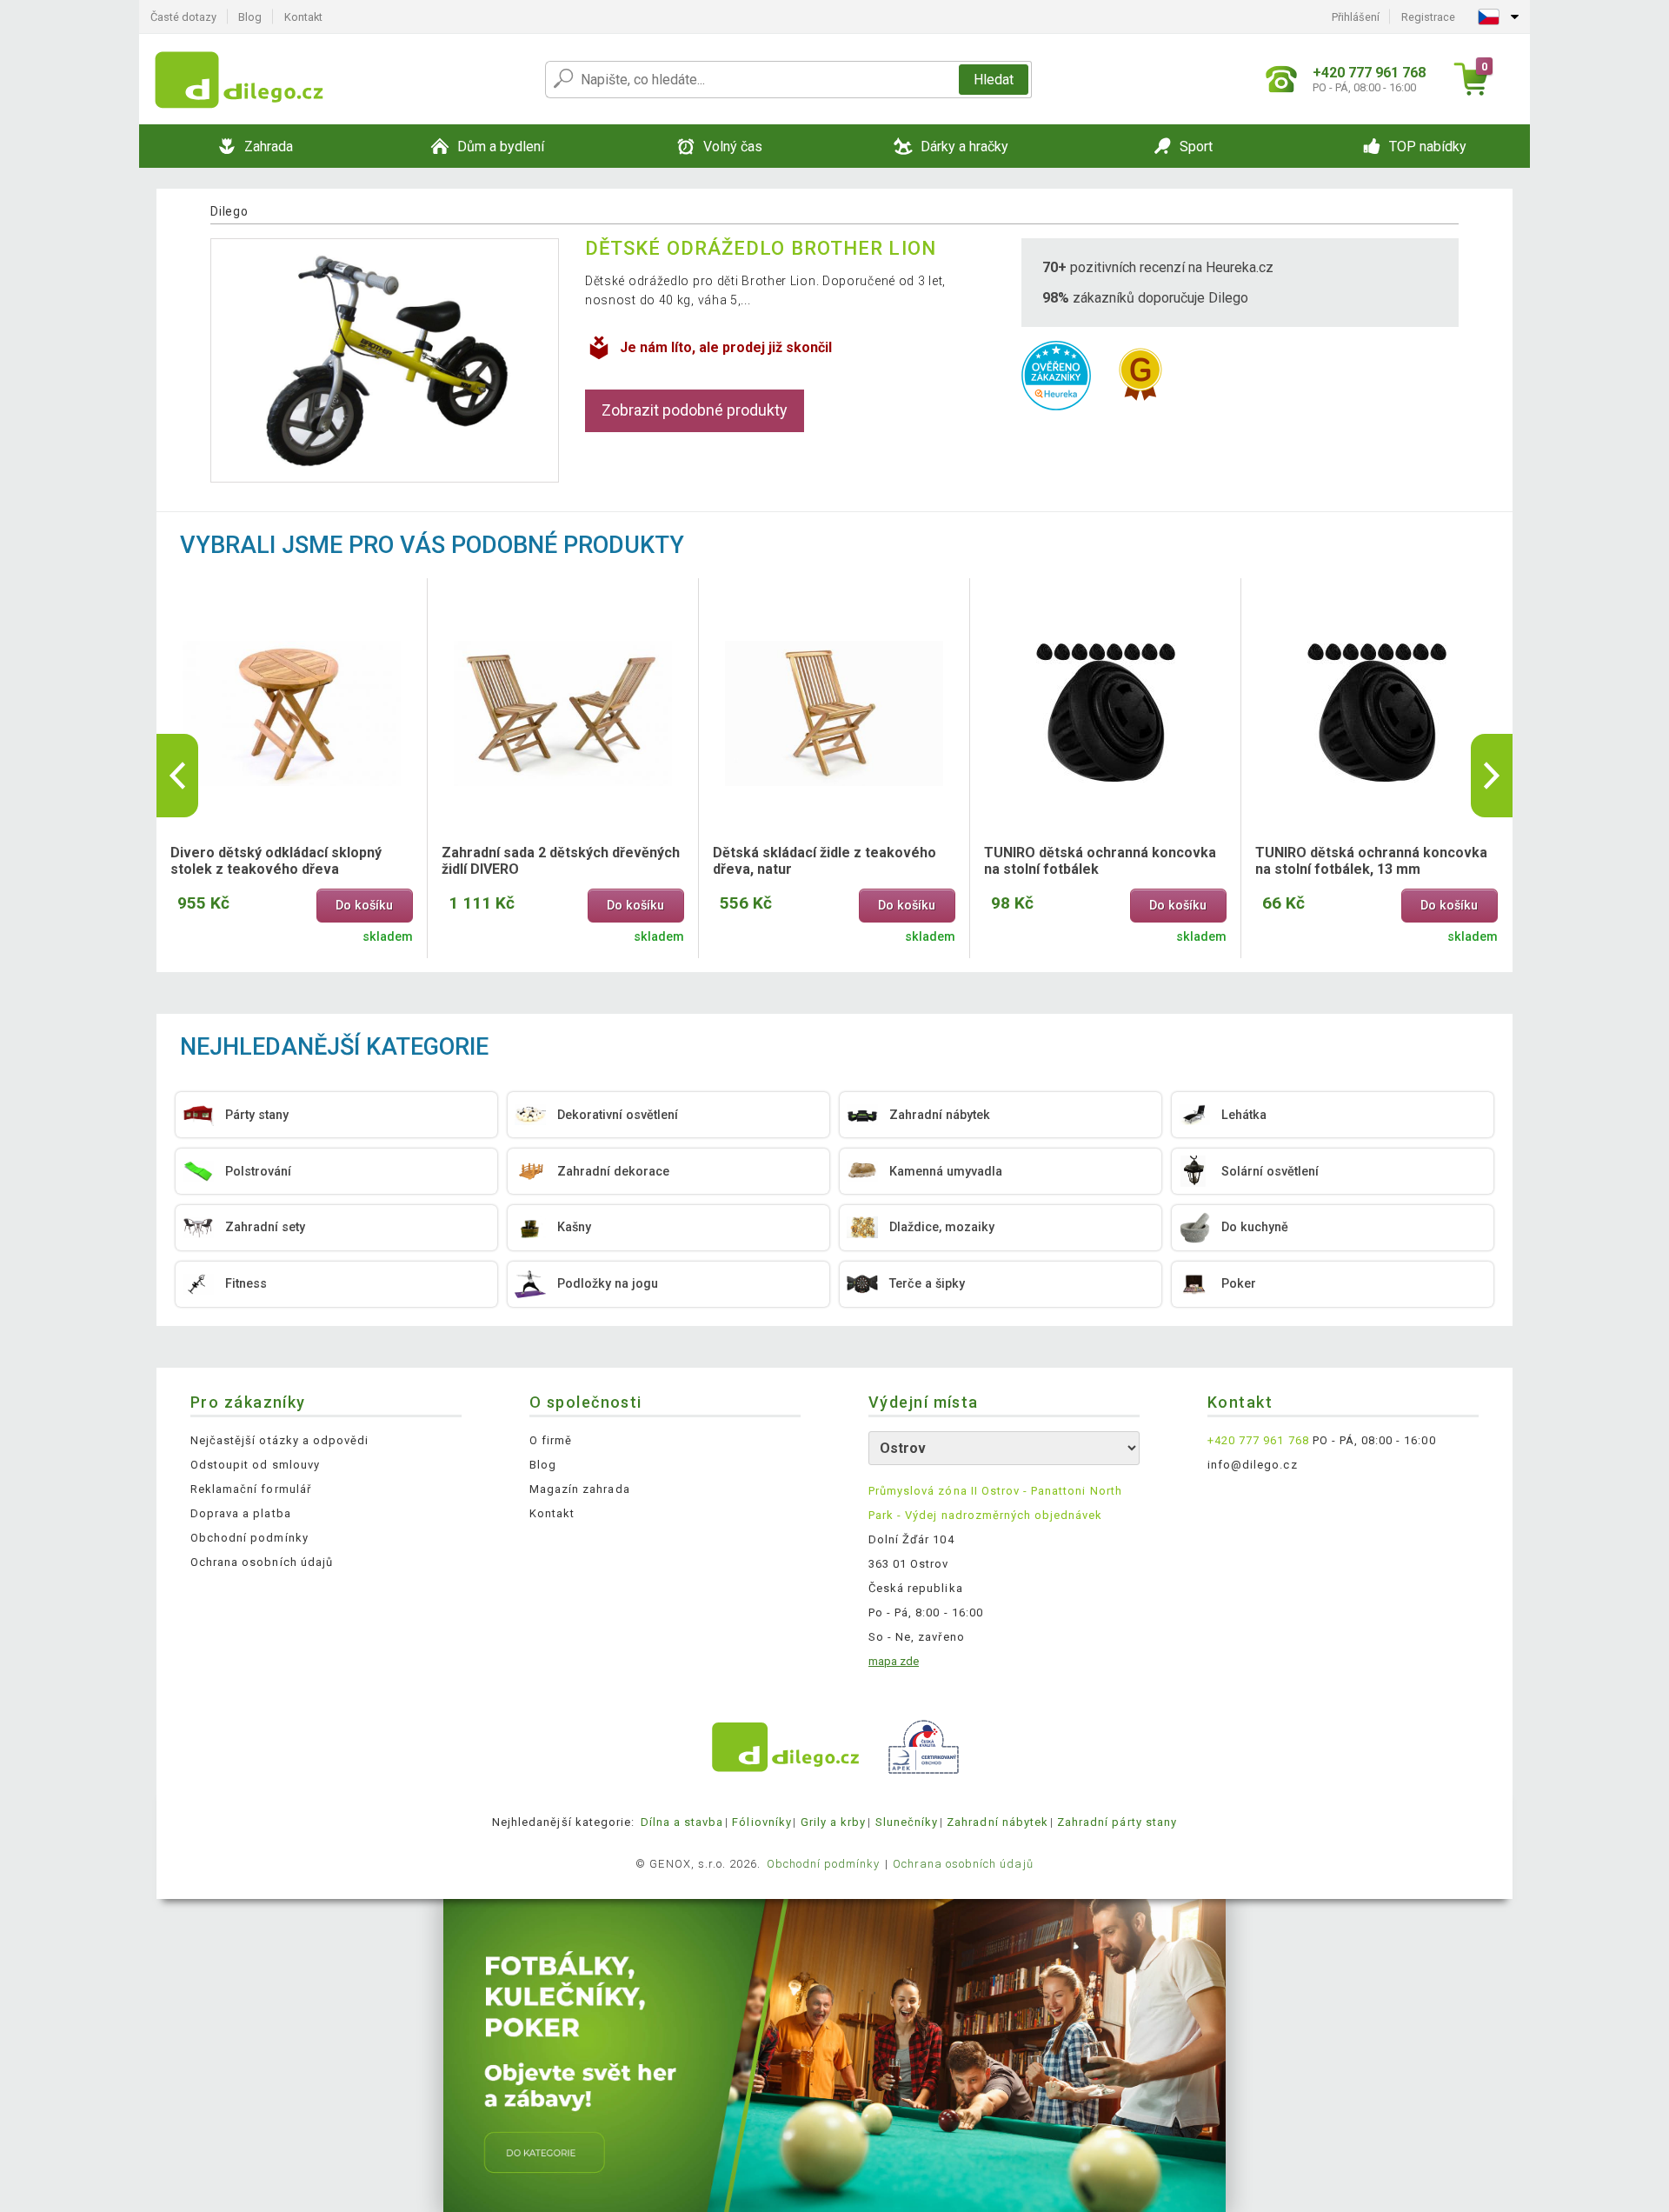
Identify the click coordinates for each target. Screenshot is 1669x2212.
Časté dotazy (183, 17)
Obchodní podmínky (249, 1538)
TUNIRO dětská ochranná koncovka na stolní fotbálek (1100, 861)
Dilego (229, 211)
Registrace (1428, 17)
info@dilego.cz (1253, 1465)
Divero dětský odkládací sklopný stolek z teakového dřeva (276, 861)
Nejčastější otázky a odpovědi (279, 1440)
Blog (250, 17)
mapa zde (894, 1661)
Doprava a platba (241, 1513)
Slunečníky (907, 1822)
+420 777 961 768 (1258, 1440)
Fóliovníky (761, 1822)
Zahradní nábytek (997, 1822)
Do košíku (364, 906)
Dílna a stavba (682, 1822)
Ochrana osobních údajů (262, 1562)
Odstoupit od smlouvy (255, 1465)
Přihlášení (1356, 17)
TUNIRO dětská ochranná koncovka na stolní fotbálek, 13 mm (1371, 861)
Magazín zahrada (580, 1489)
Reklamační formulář (251, 1489)
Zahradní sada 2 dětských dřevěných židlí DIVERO (561, 861)
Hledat (994, 80)
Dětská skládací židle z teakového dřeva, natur (825, 861)
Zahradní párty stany (1117, 1822)
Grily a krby (833, 1822)
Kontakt (303, 17)
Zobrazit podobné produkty (695, 410)
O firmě (551, 1440)
